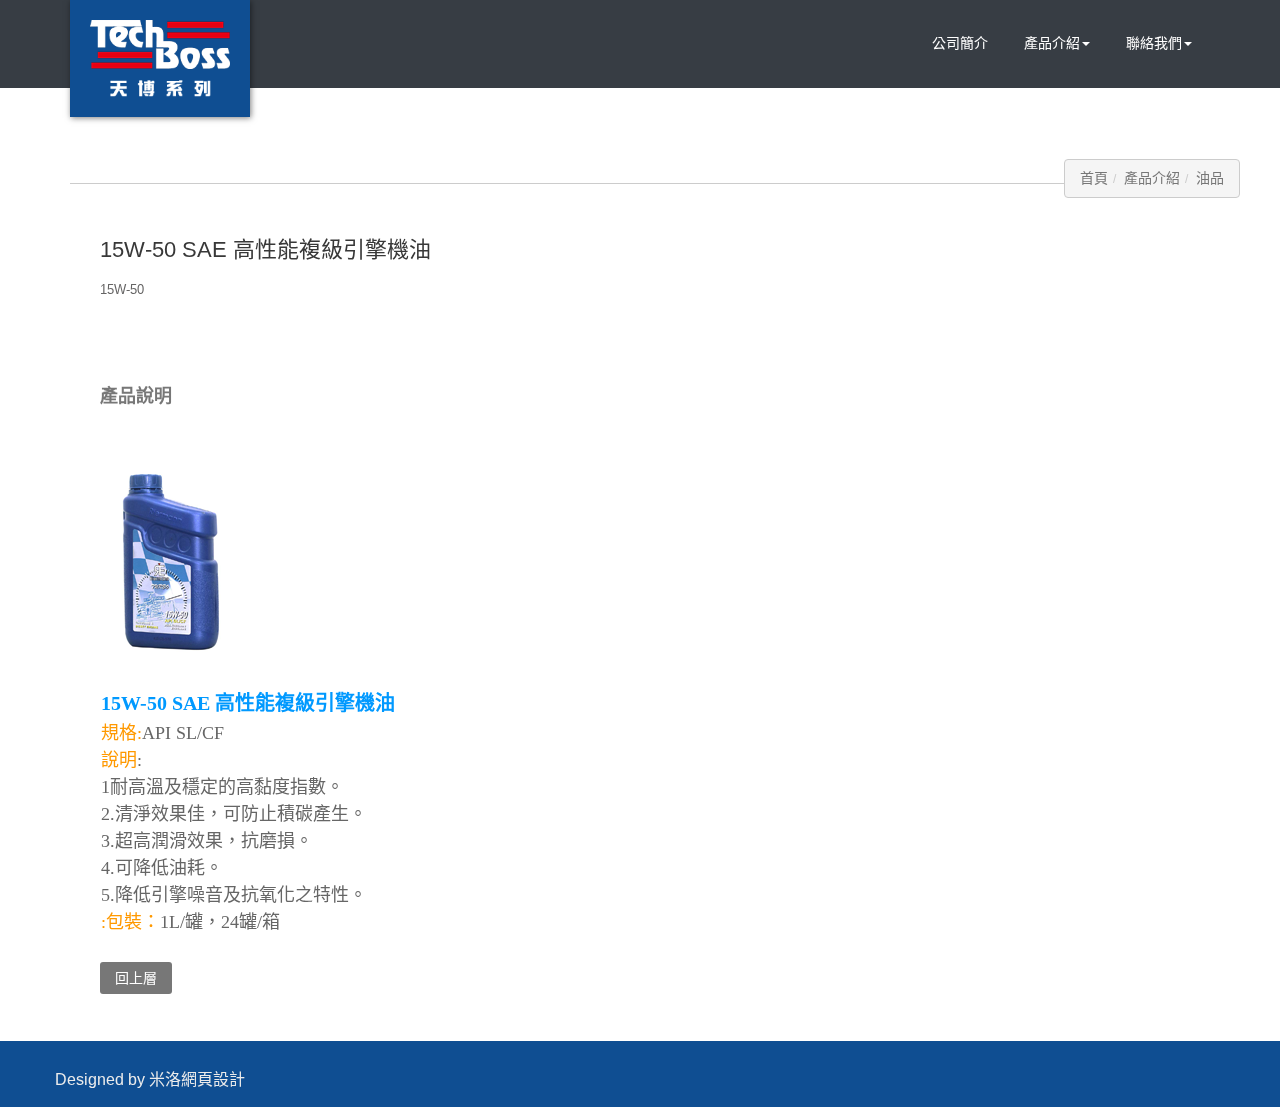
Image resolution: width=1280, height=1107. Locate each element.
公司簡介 (960, 43)
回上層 (136, 978)
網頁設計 (213, 1079)
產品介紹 (1052, 43)
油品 (1210, 178)
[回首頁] (160, 58)
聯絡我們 (1154, 43)
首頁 (1094, 178)
